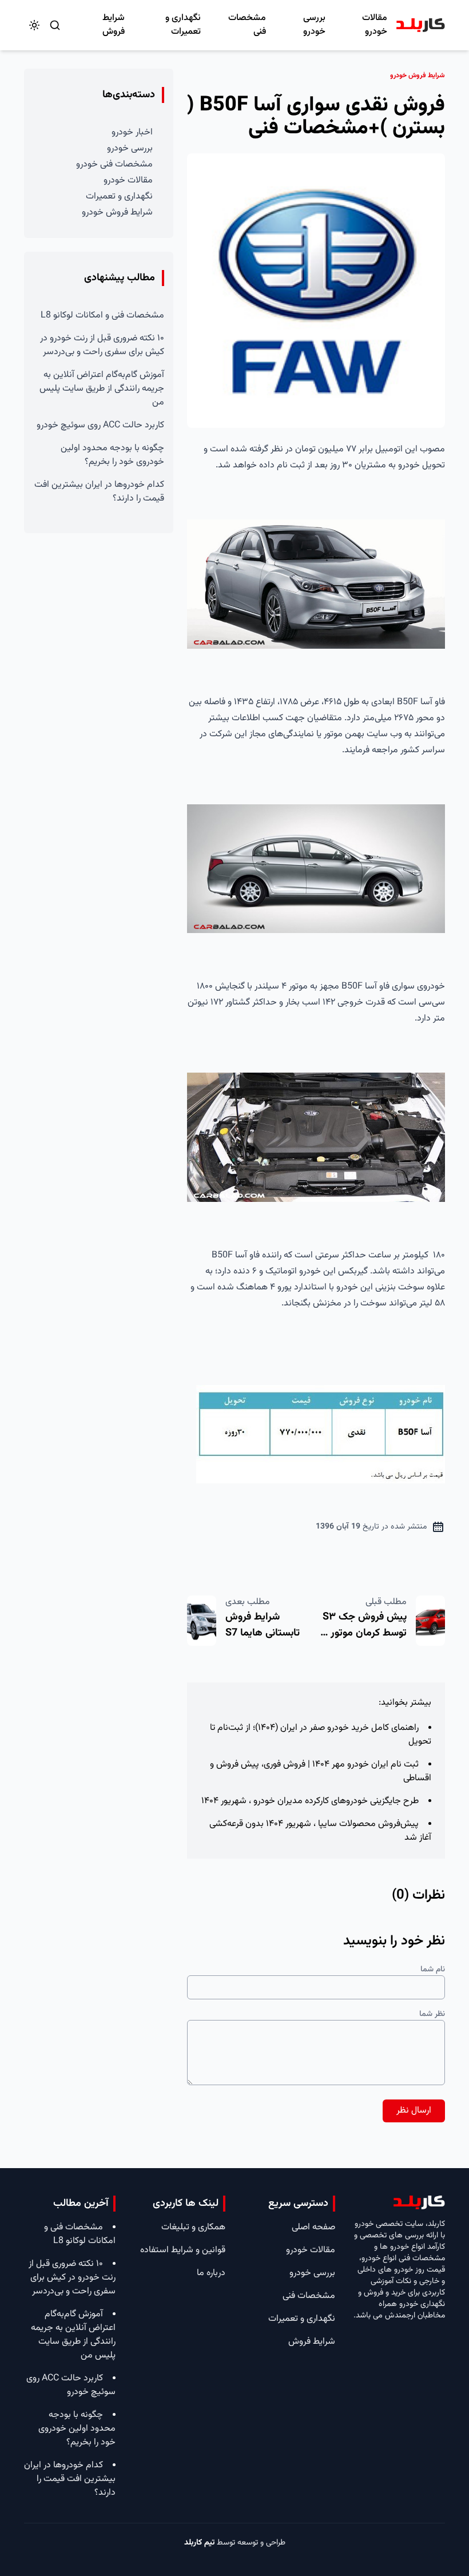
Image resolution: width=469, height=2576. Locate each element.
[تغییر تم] (34, 25)
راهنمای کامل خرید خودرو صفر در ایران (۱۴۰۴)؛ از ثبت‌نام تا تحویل (321, 1735)
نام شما (433, 1970)
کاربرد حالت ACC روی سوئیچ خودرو (100, 425)
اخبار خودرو (132, 132)
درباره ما (211, 2273)
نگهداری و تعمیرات (183, 25)
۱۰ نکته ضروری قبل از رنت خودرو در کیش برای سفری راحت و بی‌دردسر (102, 345)
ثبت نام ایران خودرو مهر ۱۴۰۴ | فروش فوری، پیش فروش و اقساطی (321, 1771)
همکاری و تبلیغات (193, 2227)
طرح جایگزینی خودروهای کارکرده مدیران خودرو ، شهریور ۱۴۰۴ (310, 1801)
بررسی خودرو (314, 25)
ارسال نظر (414, 2111)
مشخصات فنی (247, 25)
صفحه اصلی (313, 2227)
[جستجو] (55, 25)
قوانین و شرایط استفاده (183, 2250)
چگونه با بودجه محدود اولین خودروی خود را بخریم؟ (112, 455)
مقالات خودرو (375, 25)
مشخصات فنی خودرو (114, 164)
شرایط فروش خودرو (117, 213)
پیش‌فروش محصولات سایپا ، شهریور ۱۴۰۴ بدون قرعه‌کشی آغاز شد (320, 1831)
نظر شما (432, 2014)
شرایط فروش (114, 25)
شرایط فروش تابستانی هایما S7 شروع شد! (263, 1633)
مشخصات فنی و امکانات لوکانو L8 (102, 315)
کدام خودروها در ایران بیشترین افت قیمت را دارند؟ (99, 492)
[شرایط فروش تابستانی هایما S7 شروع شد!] (202, 1621)
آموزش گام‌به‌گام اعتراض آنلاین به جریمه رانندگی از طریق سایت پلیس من (102, 389)
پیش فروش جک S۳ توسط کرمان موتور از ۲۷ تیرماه (364, 1633)
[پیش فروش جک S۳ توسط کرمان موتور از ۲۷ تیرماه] (430, 1621)
